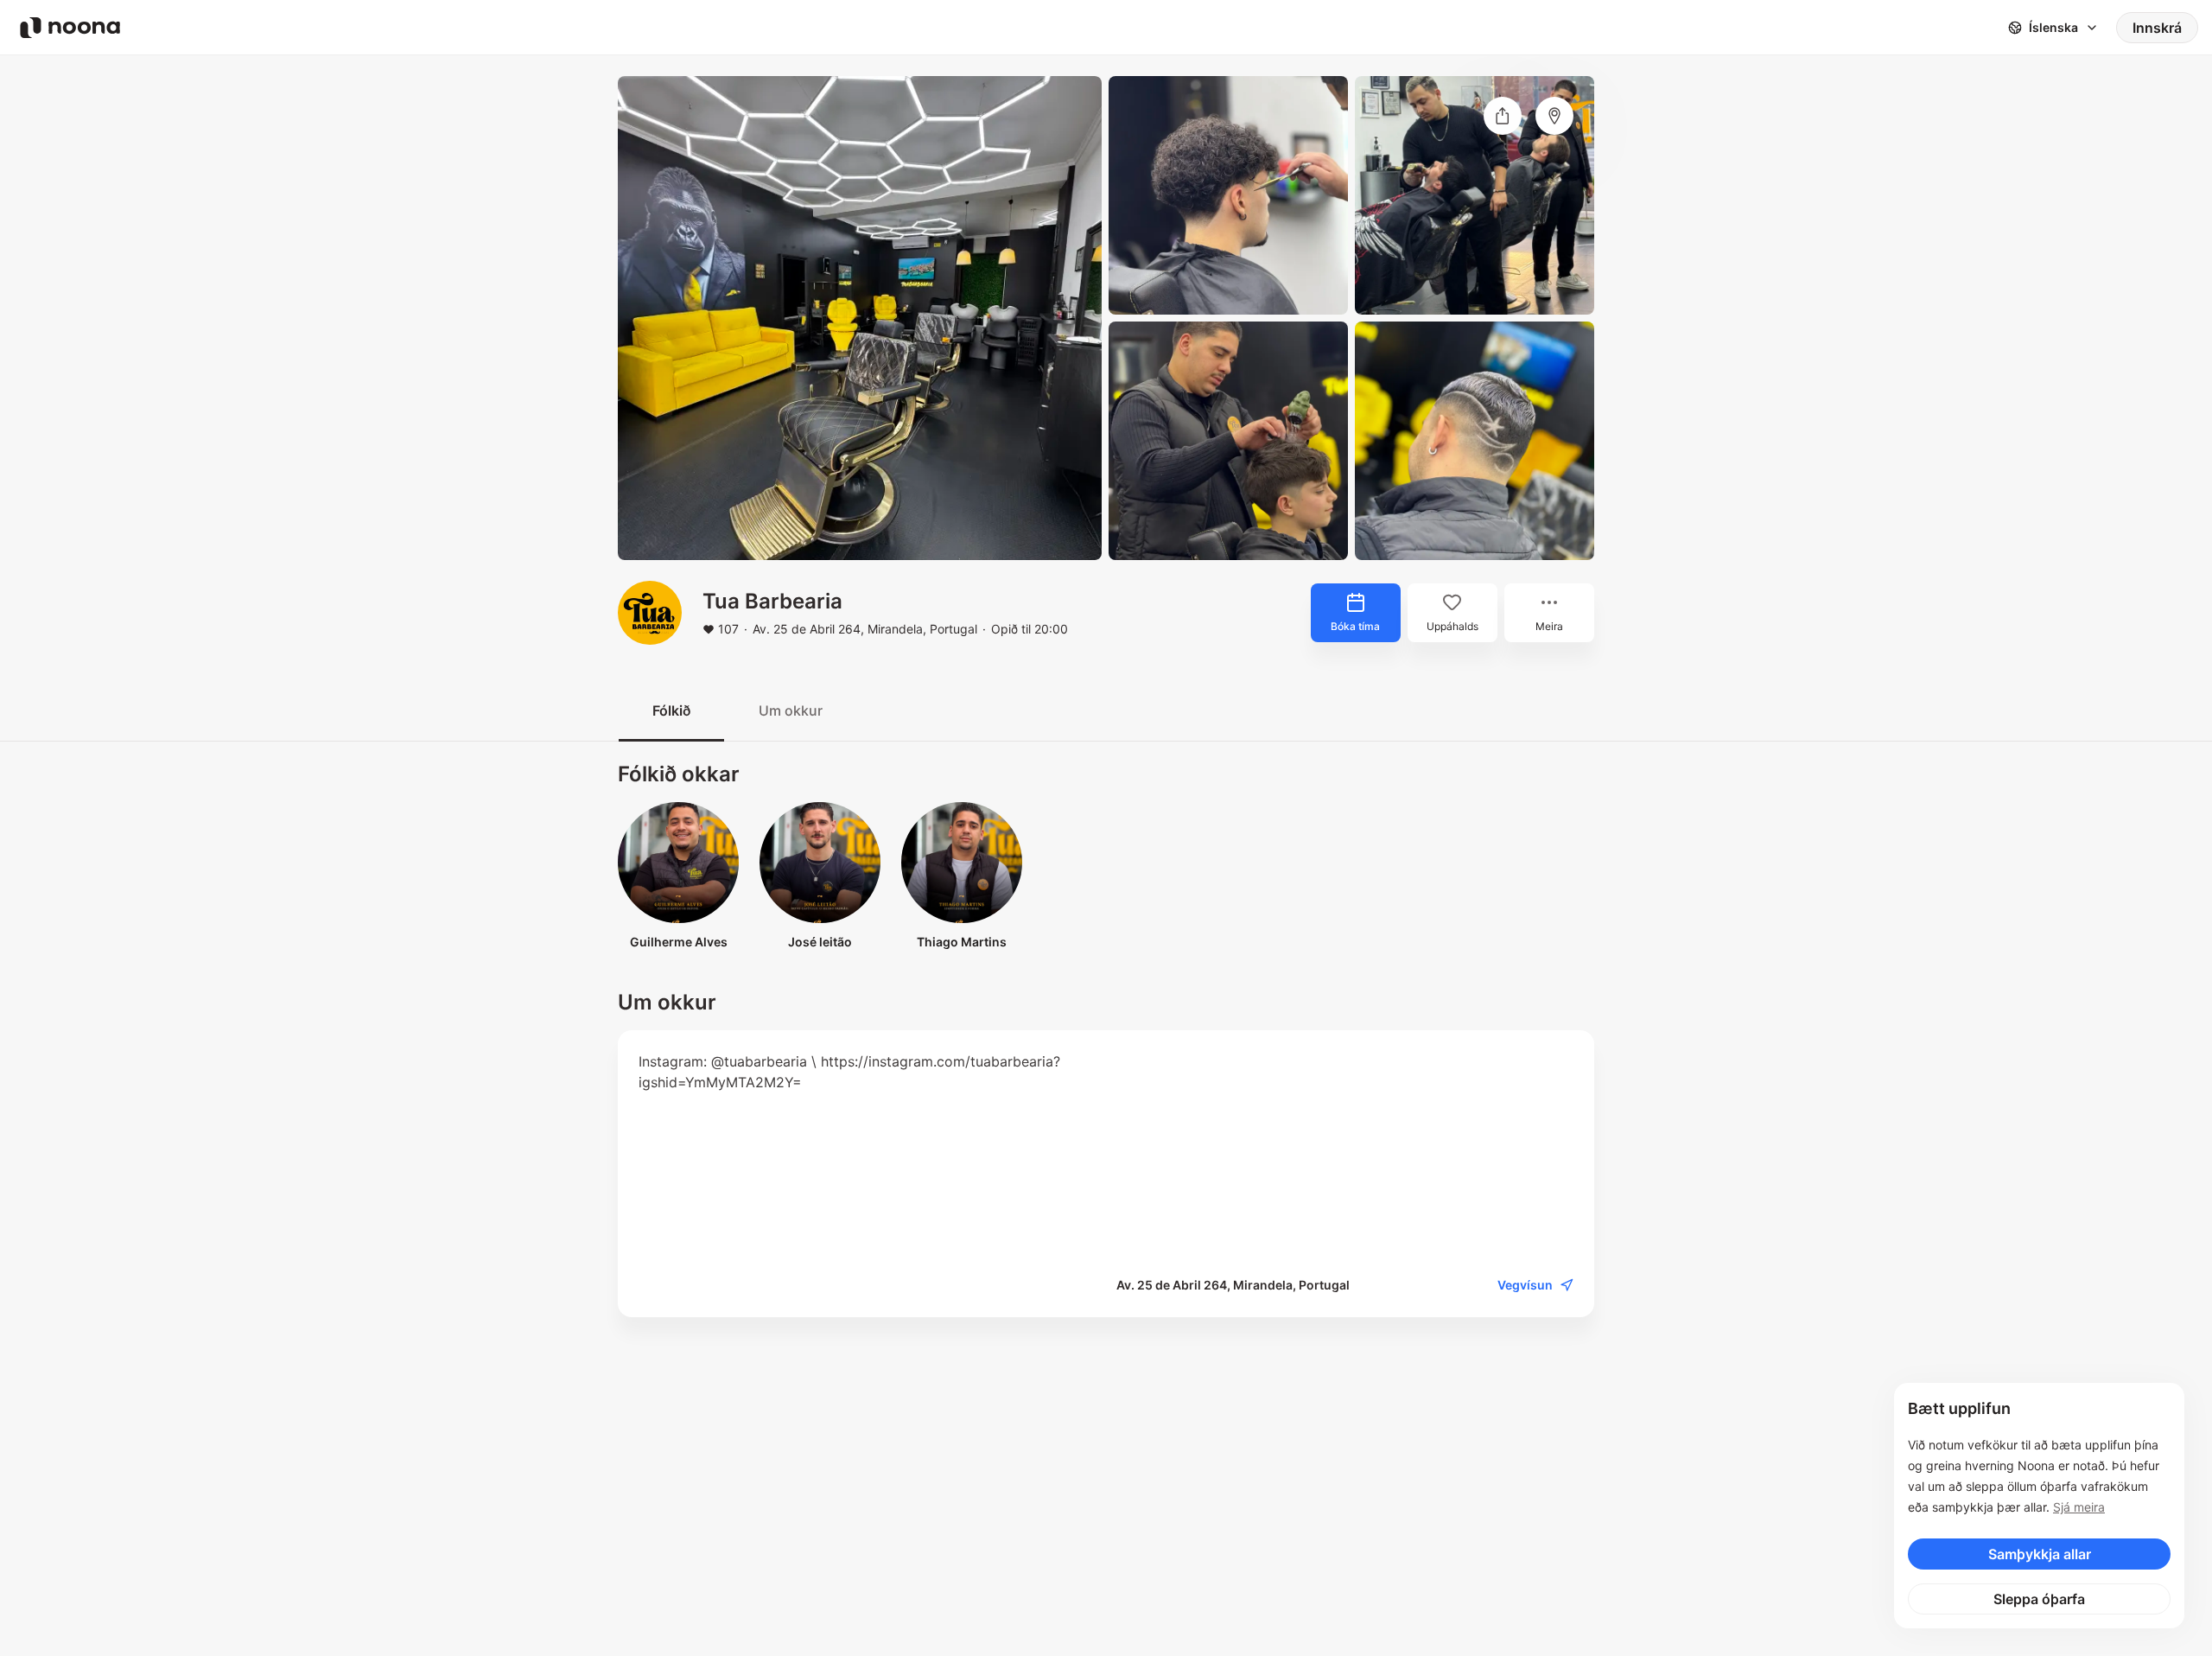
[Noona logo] (70, 28)
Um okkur (791, 710)
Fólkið (671, 710)
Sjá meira (2079, 1507)
